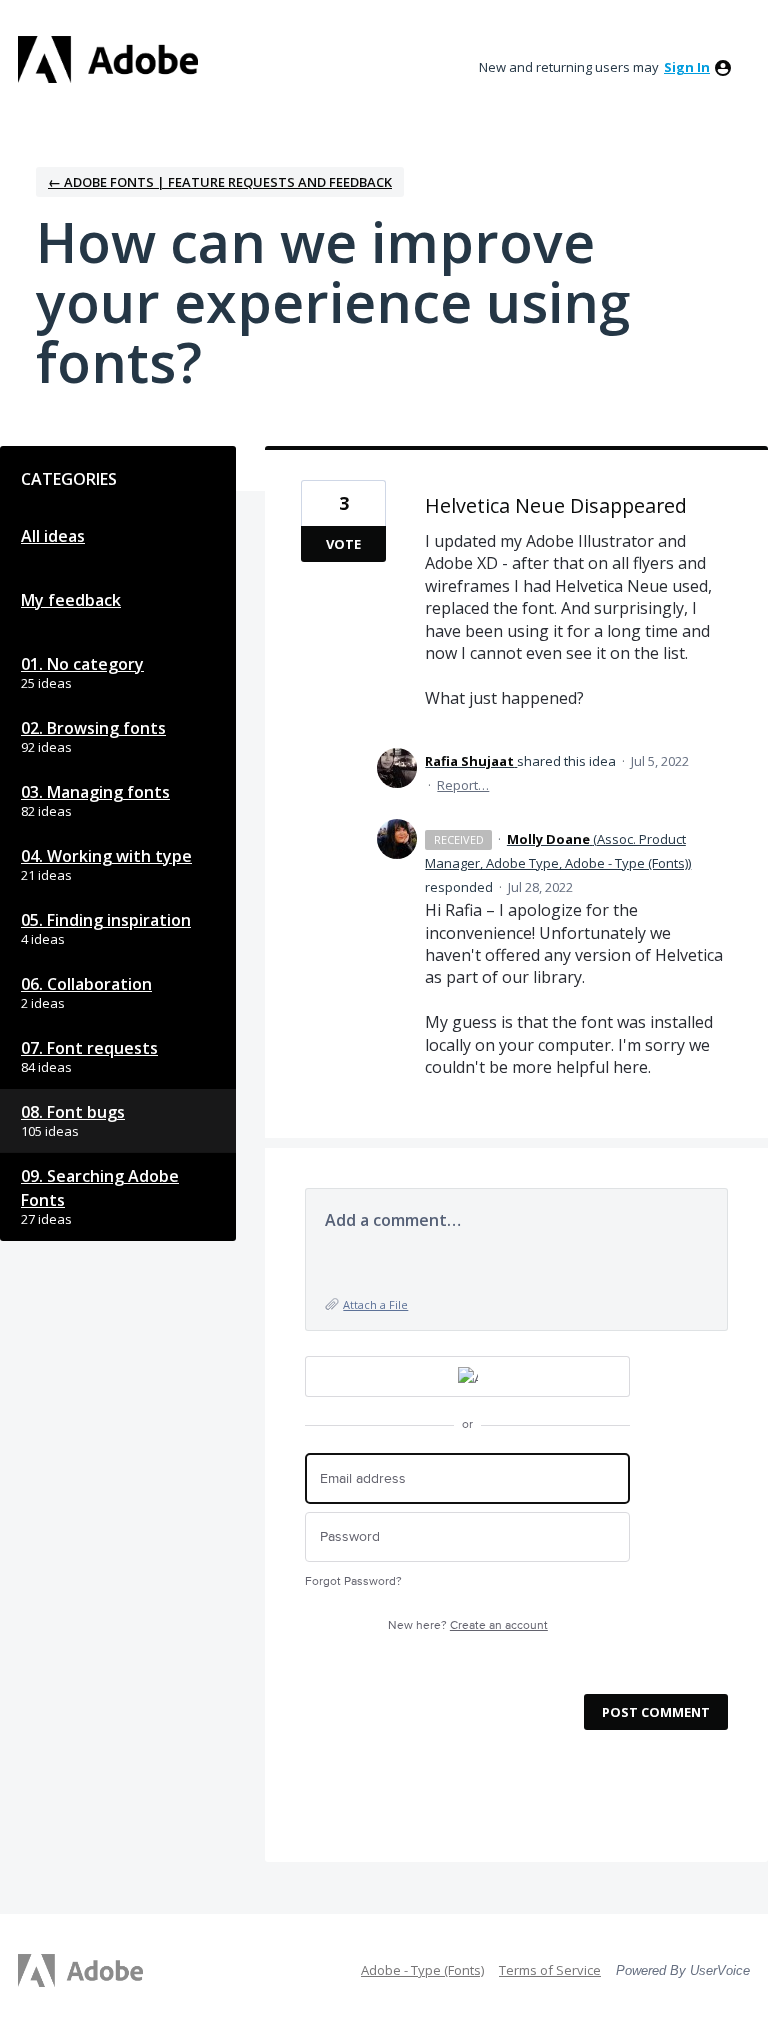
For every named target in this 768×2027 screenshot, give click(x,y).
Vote (343, 544)
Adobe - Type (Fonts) (422, 1970)
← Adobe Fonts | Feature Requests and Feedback (220, 182)
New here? (468, 1625)
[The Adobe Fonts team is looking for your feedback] (108, 59)
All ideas (53, 536)
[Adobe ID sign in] (467, 1376)
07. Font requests (89, 1048)
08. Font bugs (73, 1112)
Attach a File (375, 1304)
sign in (687, 67)
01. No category (82, 664)
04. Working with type (106, 856)
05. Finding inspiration (106, 920)
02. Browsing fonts (93, 728)
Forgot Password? (353, 1581)
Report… (463, 785)
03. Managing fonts (95, 792)
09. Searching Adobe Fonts (100, 1188)
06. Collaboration (86, 984)
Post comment (656, 1712)
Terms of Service (550, 1970)
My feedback (71, 600)
